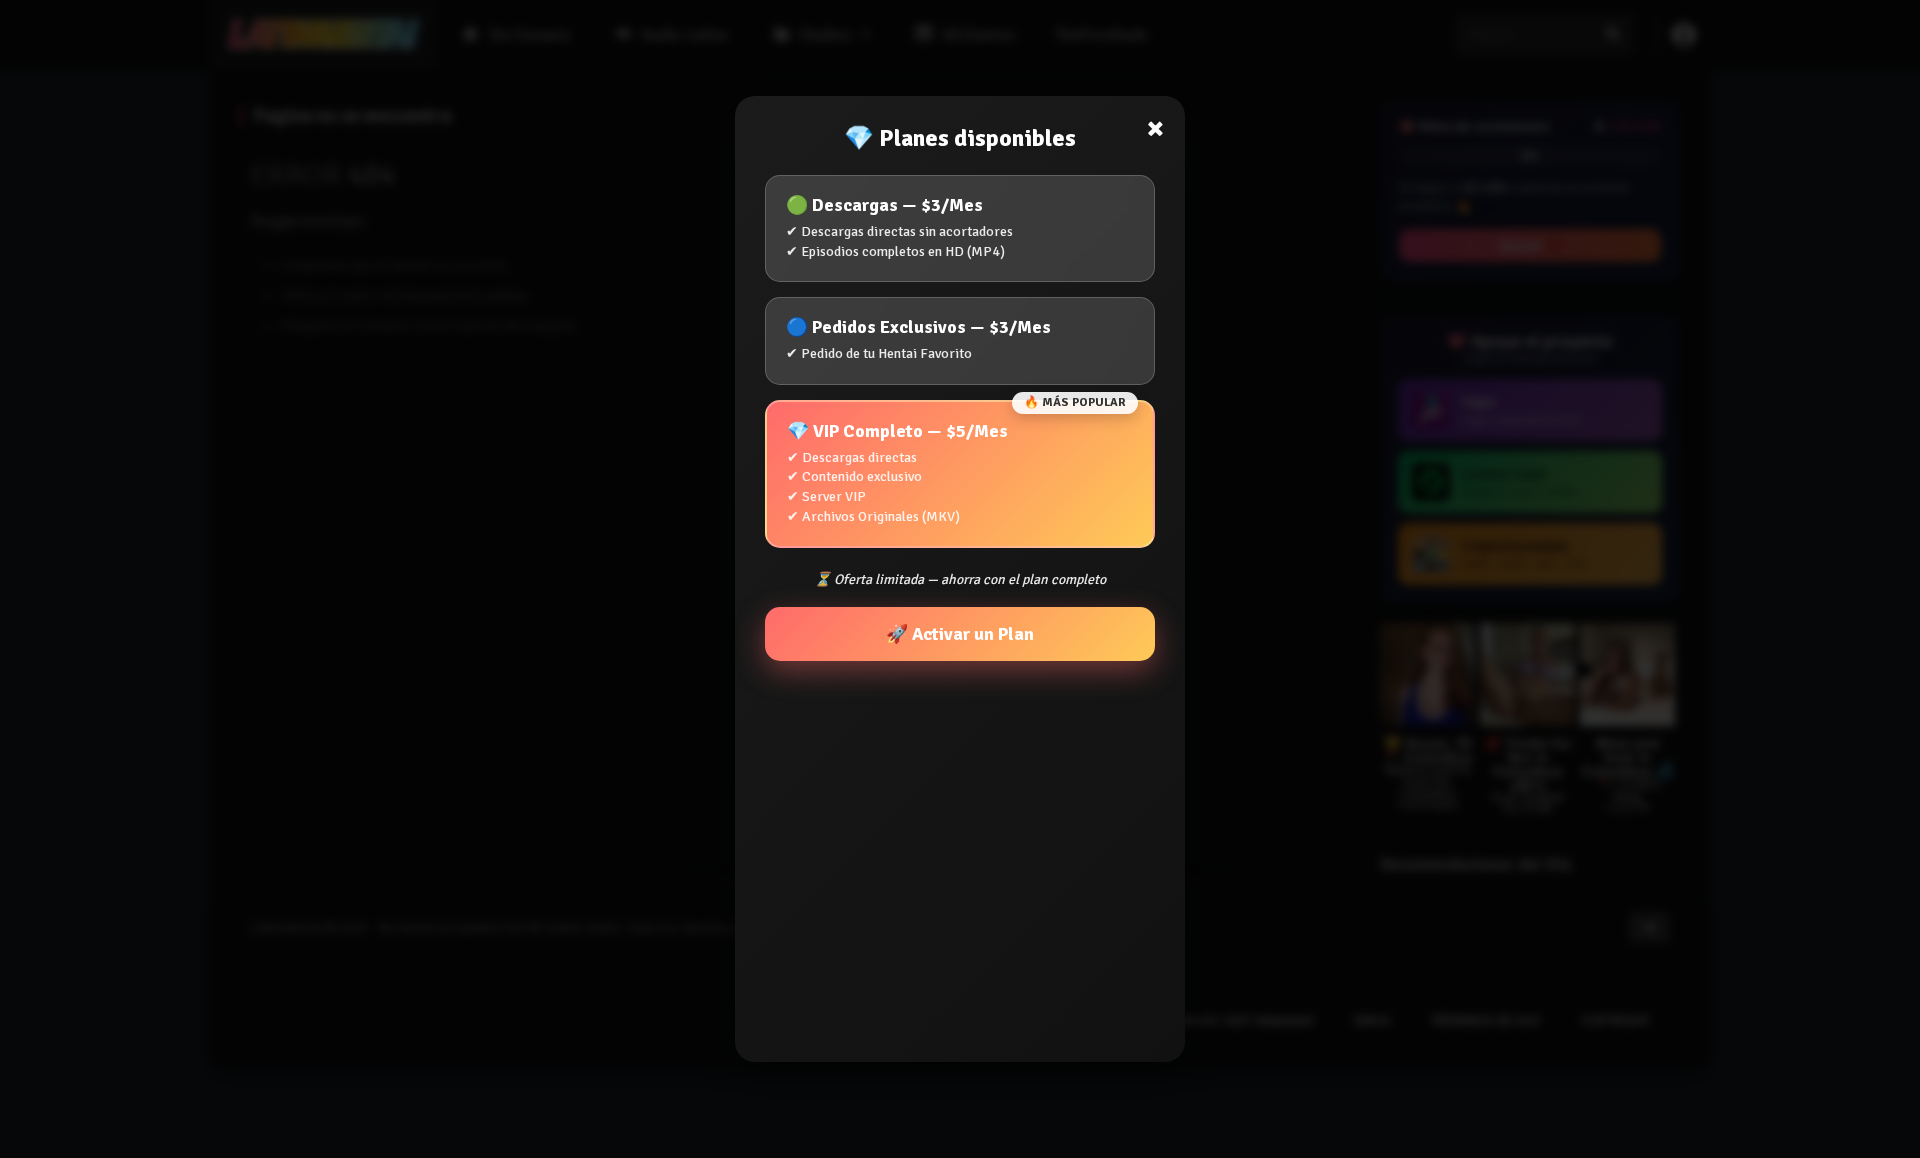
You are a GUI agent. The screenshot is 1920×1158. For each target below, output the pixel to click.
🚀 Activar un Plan (960, 634)
